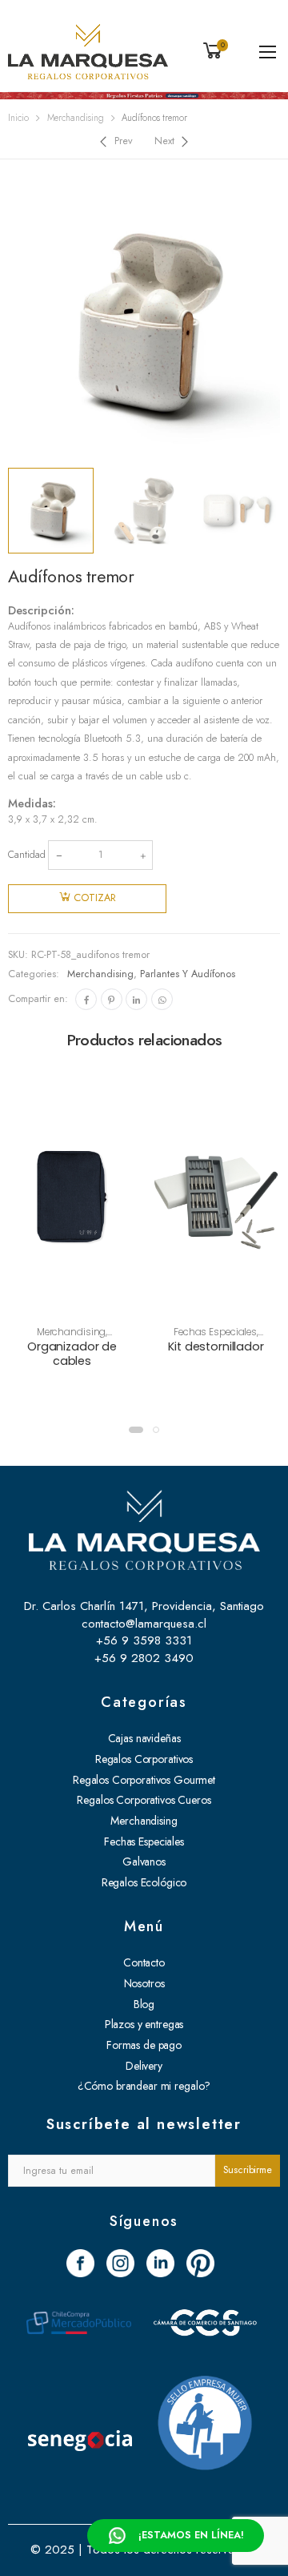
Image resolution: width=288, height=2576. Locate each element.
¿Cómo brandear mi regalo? (144, 2086)
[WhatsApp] (162, 999)
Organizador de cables (72, 1354)
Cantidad (27, 855)
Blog (144, 2004)
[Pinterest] (112, 999)
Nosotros (144, 1983)
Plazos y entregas (144, 2024)
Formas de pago (144, 2045)
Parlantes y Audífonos (188, 974)
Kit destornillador (216, 1346)
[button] (136, 1430)
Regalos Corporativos (144, 1759)
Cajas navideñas (144, 1738)
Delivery (144, 2066)
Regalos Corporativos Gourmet (144, 1780)
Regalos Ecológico (144, 1882)
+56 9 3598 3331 (144, 1640)
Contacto (144, 1962)
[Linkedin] (136, 999)
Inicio (18, 118)
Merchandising (76, 118)
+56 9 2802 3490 (144, 1658)
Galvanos (144, 1862)
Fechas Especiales (215, 1332)
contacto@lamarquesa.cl (144, 1624)
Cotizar (95, 898)
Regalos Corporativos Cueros (144, 1800)
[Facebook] (86, 999)
